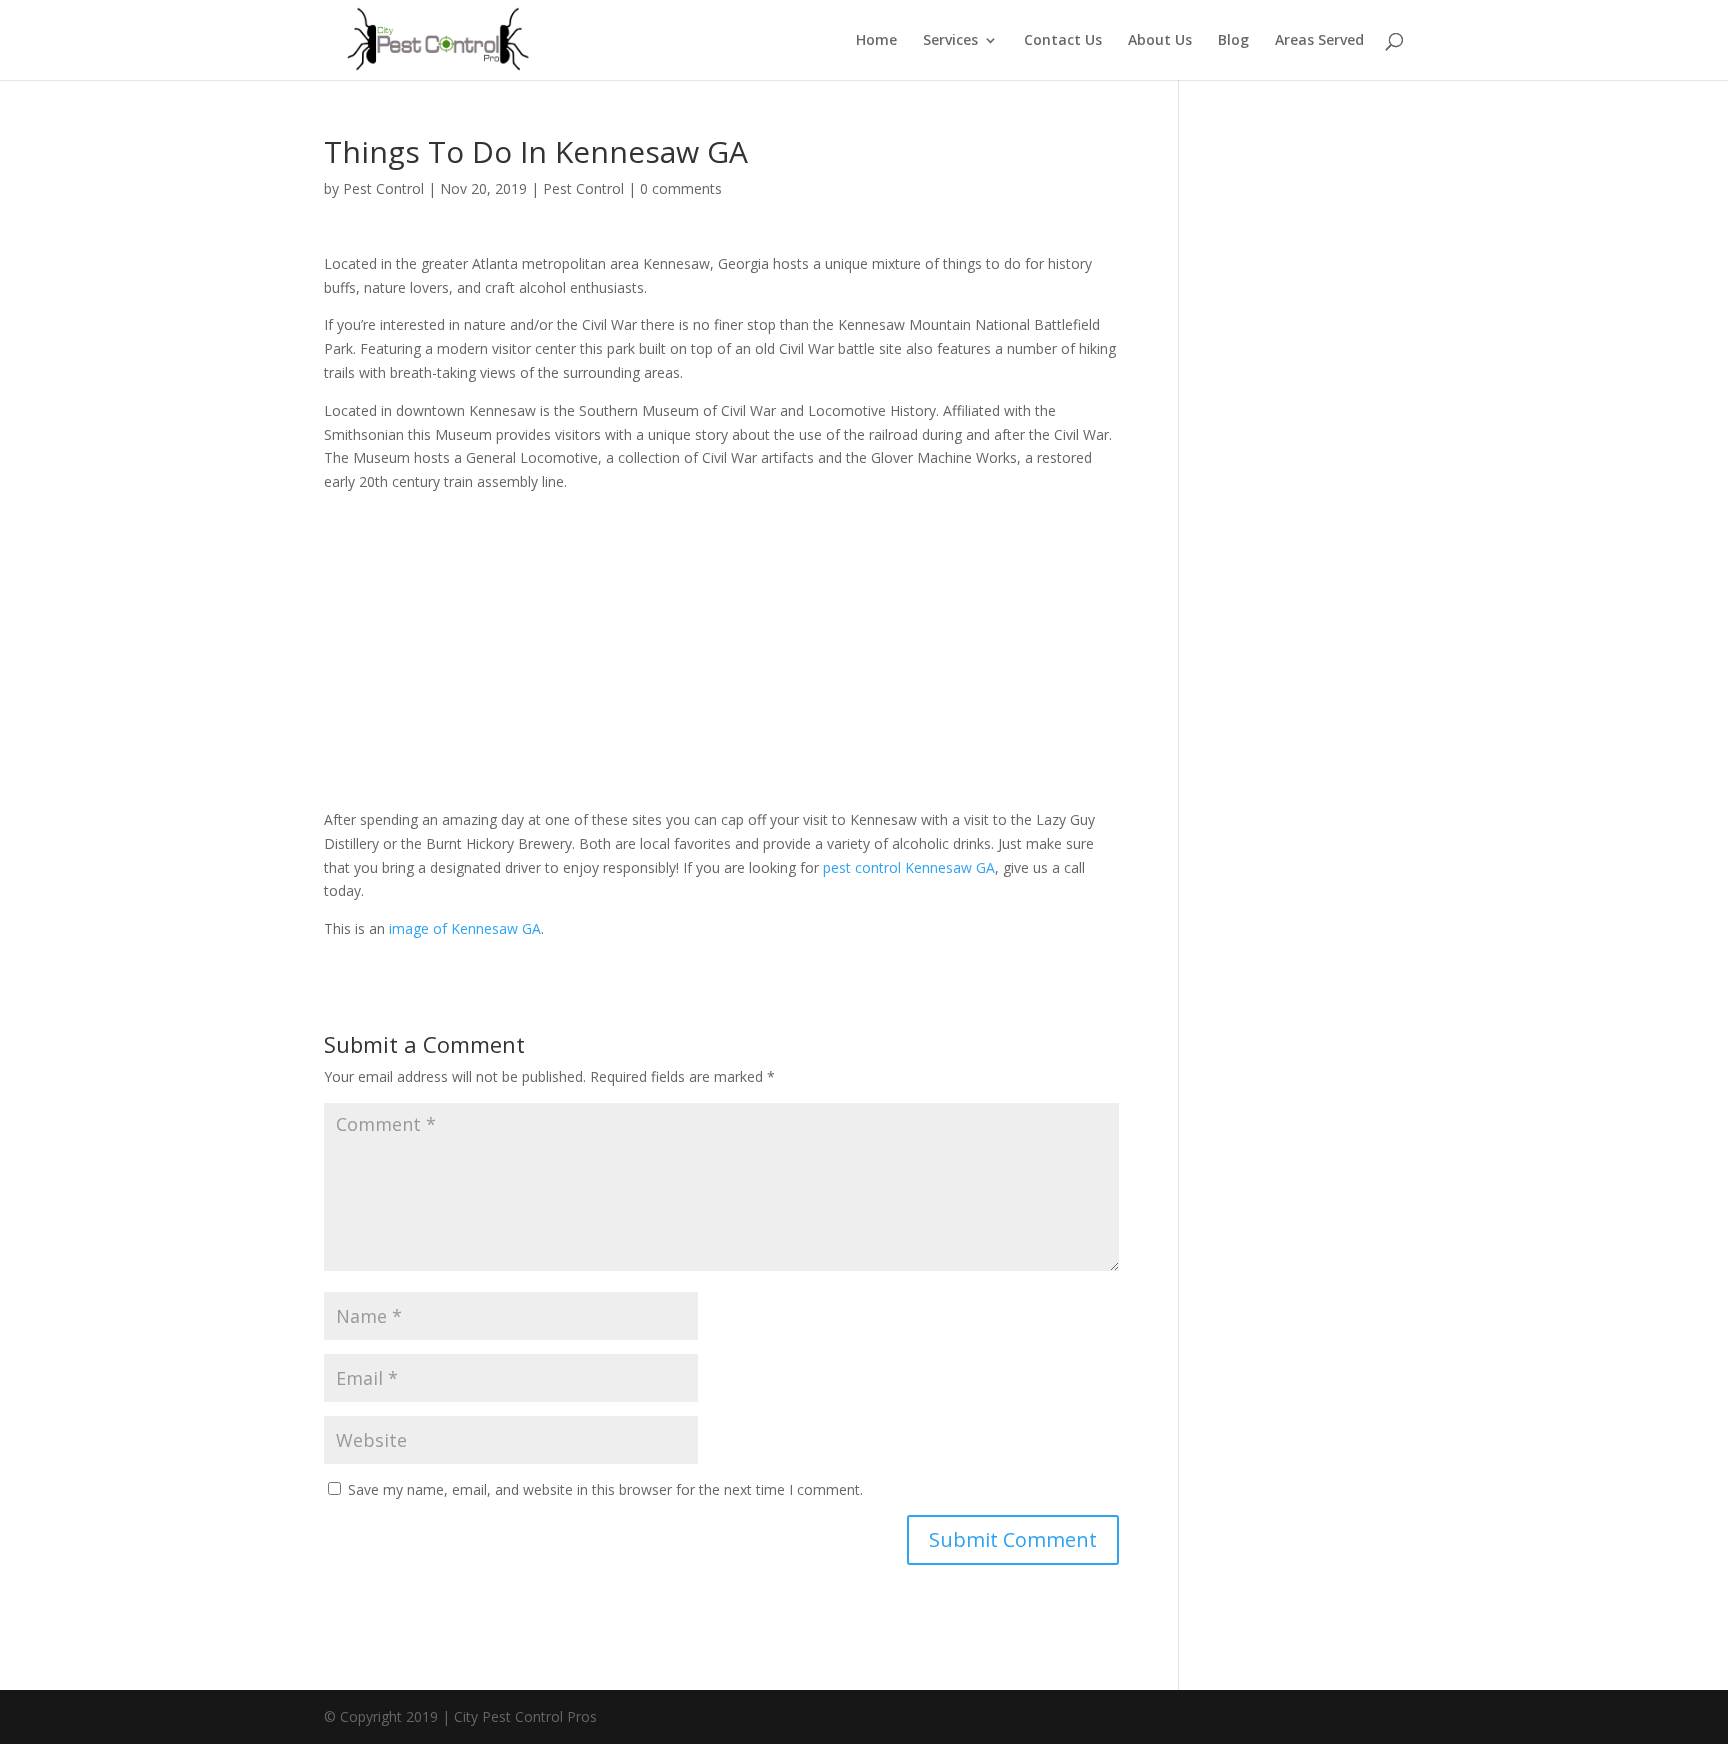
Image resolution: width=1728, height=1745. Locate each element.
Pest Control (383, 188)
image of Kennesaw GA (465, 928)
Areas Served (1319, 41)
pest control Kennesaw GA (909, 867)
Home (876, 41)
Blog (1233, 41)
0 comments (681, 188)
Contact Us (1063, 41)
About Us (1160, 41)
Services (950, 41)
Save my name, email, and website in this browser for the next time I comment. (605, 1489)
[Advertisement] (721, 658)
